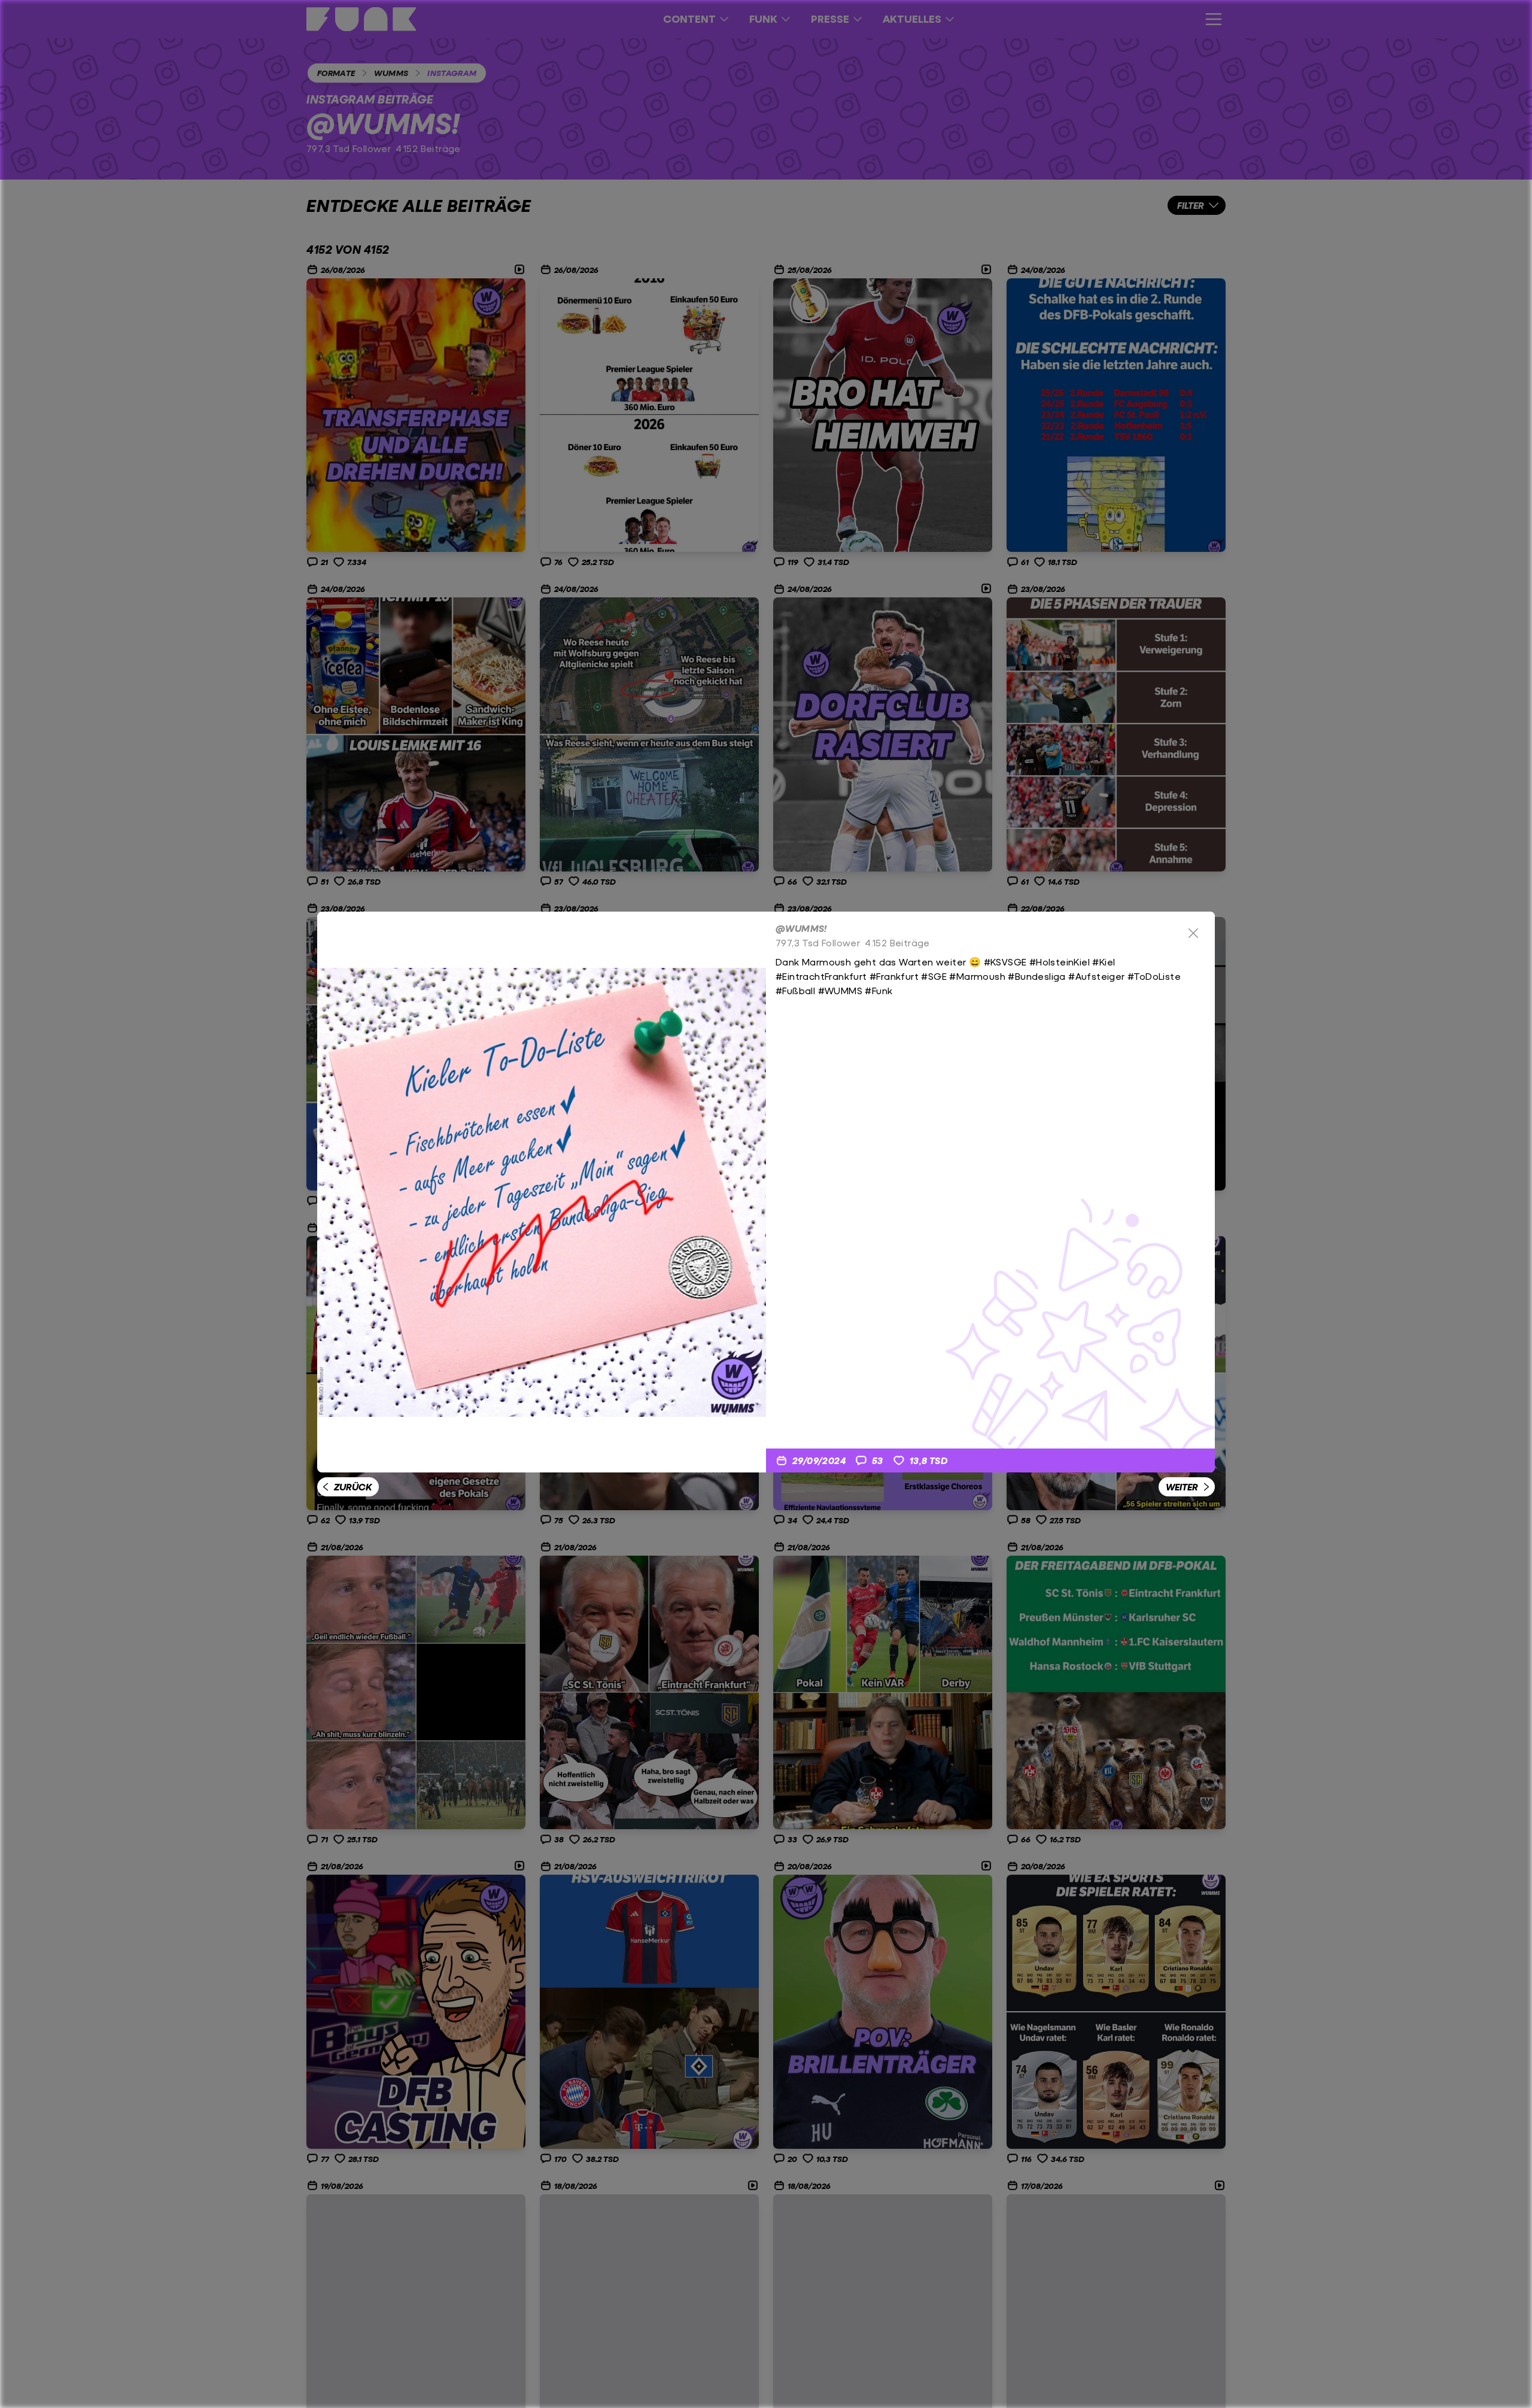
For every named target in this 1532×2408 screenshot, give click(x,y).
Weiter (1182, 1487)
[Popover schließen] (1193, 933)
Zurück (353, 1487)
